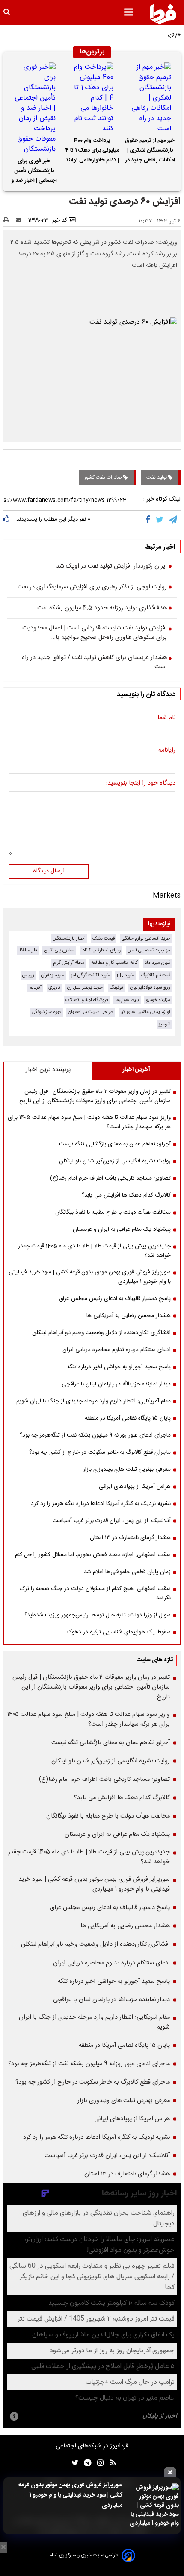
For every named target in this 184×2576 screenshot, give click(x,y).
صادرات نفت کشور (104, 477)
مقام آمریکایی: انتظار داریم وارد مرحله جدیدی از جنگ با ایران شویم (93, 1401)
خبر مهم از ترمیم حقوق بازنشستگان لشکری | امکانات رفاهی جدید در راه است (150, 152)
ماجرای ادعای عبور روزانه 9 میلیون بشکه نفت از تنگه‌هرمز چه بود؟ (95, 1435)
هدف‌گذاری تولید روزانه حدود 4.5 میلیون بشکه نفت (102, 609)
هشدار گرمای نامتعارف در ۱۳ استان (130, 1538)
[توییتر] (160, 520)
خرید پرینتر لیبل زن (85, 988)
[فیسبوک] (150, 520)
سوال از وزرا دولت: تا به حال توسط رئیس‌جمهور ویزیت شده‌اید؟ (98, 1615)
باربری (54, 988)
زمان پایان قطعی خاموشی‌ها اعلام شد (127, 1572)
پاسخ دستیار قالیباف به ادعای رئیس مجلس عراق (115, 1299)
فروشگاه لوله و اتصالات (87, 1000)
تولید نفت (157, 477)
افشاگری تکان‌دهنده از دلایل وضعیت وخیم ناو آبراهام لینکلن (101, 1333)
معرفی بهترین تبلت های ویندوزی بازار (127, 1469)
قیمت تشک (104, 938)
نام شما (166, 718)
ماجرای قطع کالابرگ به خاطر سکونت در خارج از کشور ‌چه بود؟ (100, 1452)
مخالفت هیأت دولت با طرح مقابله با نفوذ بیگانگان (113, 1212)
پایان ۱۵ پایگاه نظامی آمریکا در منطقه (128, 1418)
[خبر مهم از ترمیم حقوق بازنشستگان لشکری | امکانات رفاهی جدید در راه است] (150, 98)
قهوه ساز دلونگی (46, 1012)
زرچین (28, 975)
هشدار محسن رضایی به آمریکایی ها (129, 1316)
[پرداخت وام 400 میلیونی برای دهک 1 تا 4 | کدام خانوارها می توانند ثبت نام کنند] (92, 98)
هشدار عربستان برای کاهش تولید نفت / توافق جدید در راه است (94, 663)
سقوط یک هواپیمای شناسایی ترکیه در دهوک (119, 1632)
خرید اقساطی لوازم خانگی (146, 938)
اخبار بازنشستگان (69, 938)
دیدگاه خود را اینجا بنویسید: (141, 784)
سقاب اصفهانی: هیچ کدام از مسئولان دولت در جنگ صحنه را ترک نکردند (95, 1593)
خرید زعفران (53, 975)
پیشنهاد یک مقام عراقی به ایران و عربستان (122, 1229)
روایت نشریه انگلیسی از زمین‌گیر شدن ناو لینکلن (115, 1161)
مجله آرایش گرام (69, 963)
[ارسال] (21, 220)
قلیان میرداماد (157, 963)
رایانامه (167, 751)
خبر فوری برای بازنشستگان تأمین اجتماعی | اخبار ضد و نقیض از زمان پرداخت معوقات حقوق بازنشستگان (34, 172)
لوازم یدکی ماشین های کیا (145, 1012)
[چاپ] (9, 220)
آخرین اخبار (136, 1070)
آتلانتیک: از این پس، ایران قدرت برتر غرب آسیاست (112, 1521)
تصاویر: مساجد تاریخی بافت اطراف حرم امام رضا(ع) (110, 1178)
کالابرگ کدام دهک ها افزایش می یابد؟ (126, 1195)
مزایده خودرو (158, 1000)
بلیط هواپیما (127, 1000)
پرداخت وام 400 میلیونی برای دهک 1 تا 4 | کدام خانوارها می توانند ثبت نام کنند (92, 152)
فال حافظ (28, 950)
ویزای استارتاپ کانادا (101, 950)
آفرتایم (35, 988)
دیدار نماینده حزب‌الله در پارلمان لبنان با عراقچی (116, 1384)
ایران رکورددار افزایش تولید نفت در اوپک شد (111, 567)
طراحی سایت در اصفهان (91, 1012)
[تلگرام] (174, 520)
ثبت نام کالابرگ (156, 975)
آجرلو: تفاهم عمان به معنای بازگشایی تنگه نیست (115, 1144)
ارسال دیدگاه (49, 871)
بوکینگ (116, 988)
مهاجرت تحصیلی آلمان (149, 950)
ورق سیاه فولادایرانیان (150, 988)
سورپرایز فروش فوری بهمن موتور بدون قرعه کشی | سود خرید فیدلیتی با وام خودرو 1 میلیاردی (70, 2495)
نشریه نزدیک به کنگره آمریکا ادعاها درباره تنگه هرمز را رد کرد (101, 1504)
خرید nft (125, 975)
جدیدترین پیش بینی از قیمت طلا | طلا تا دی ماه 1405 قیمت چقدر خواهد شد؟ (94, 1251)
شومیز (165, 1024)
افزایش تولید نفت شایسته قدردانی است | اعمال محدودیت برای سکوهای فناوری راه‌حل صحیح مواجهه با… (95, 633)
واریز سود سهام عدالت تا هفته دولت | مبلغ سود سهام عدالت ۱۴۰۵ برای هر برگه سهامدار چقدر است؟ (89, 1122)
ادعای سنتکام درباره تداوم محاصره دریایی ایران (117, 1350)
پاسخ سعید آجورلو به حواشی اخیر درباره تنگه (119, 1367)
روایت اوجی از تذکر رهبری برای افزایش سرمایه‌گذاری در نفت (92, 588)
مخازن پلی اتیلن (59, 950)
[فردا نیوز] (163, 14)
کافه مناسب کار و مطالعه (114, 963)
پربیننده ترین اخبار (48, 1070)
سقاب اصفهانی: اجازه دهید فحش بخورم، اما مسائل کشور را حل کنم (93, 1555)
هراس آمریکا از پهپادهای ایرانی (135, 1487)
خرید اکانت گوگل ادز (91, 975)
